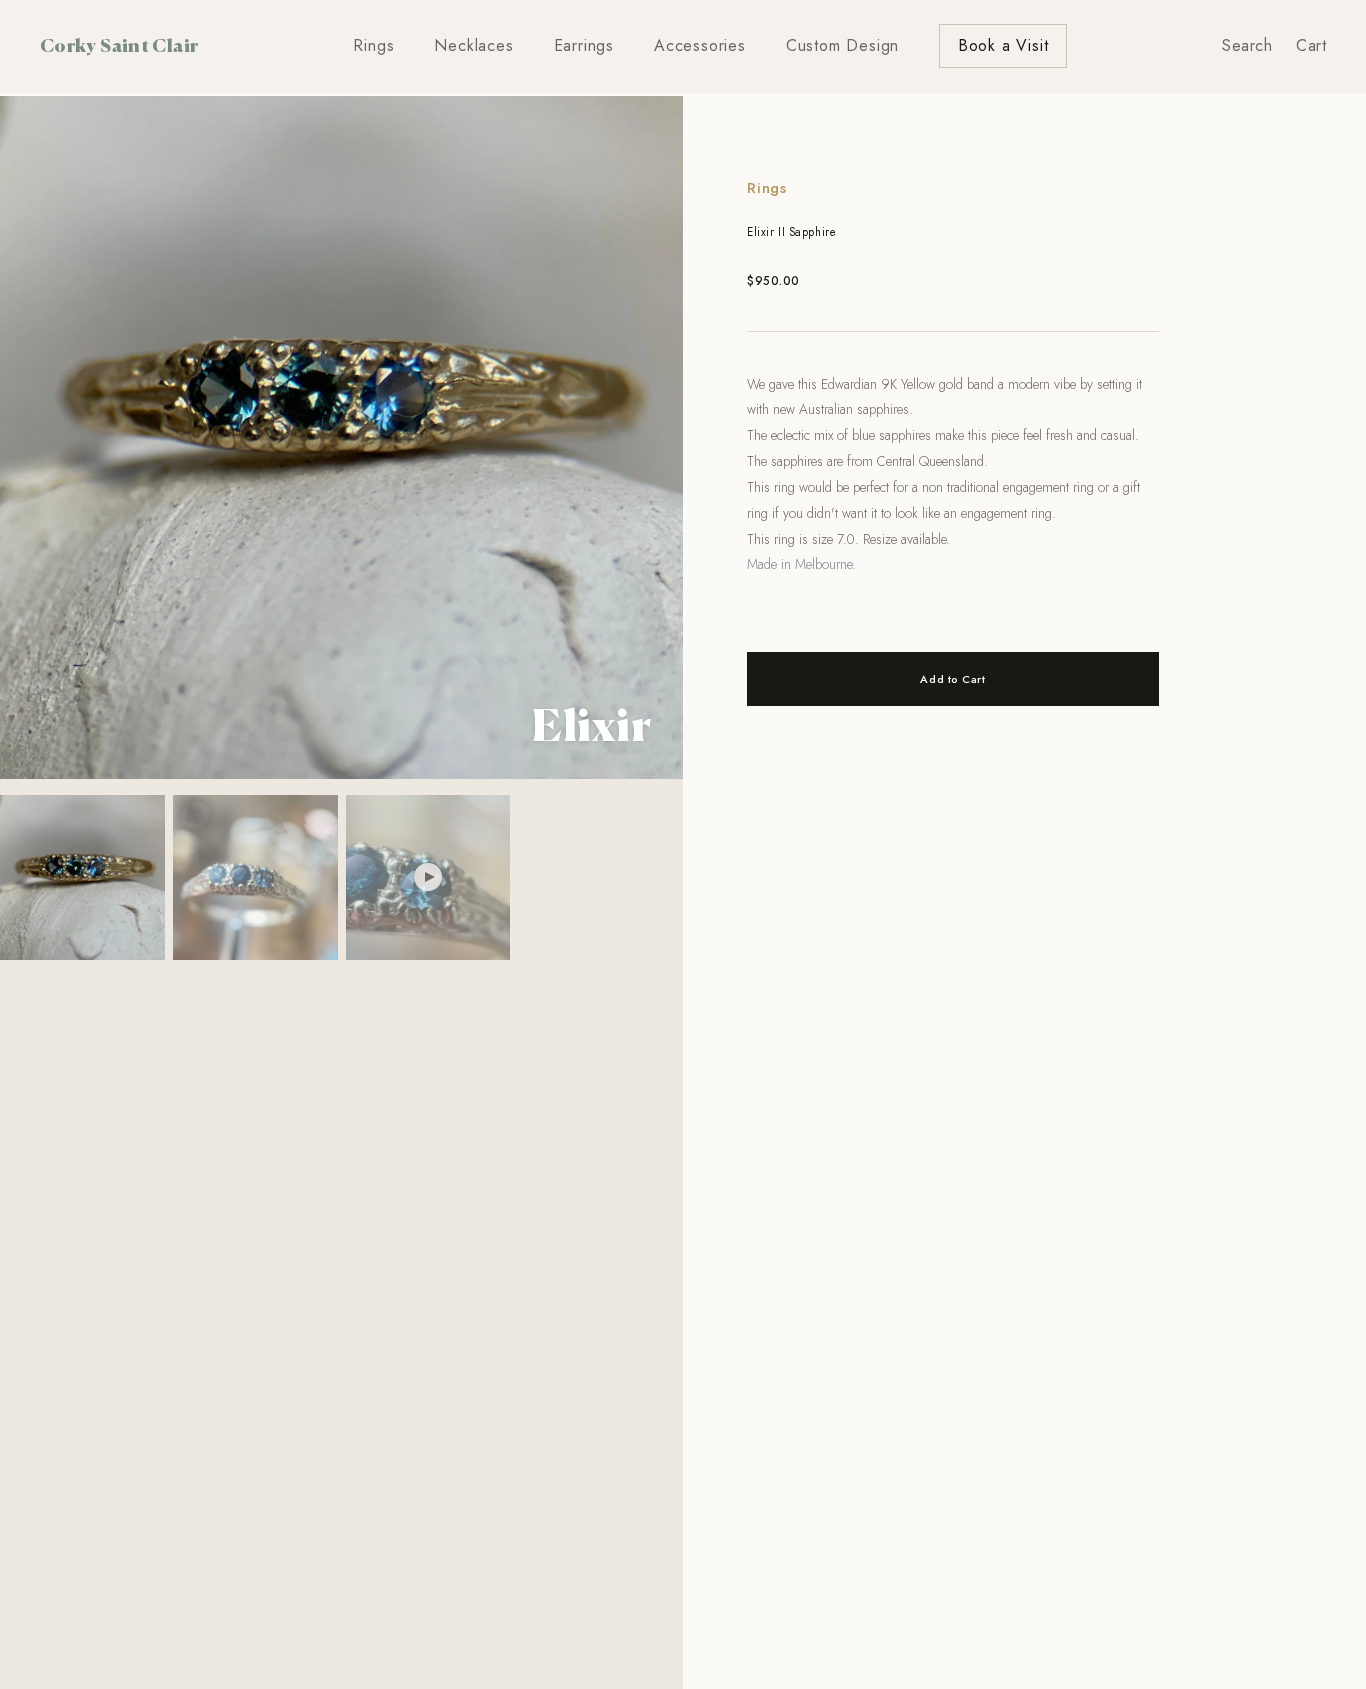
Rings (373, 45)
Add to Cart (952, 679)
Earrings (584, 45)
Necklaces (473, 45)
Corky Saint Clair (119, 45)
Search (1247, 45)
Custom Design (842, 45)
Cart (1311, 45)
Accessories (700, 45)
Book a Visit (1003, 45)
